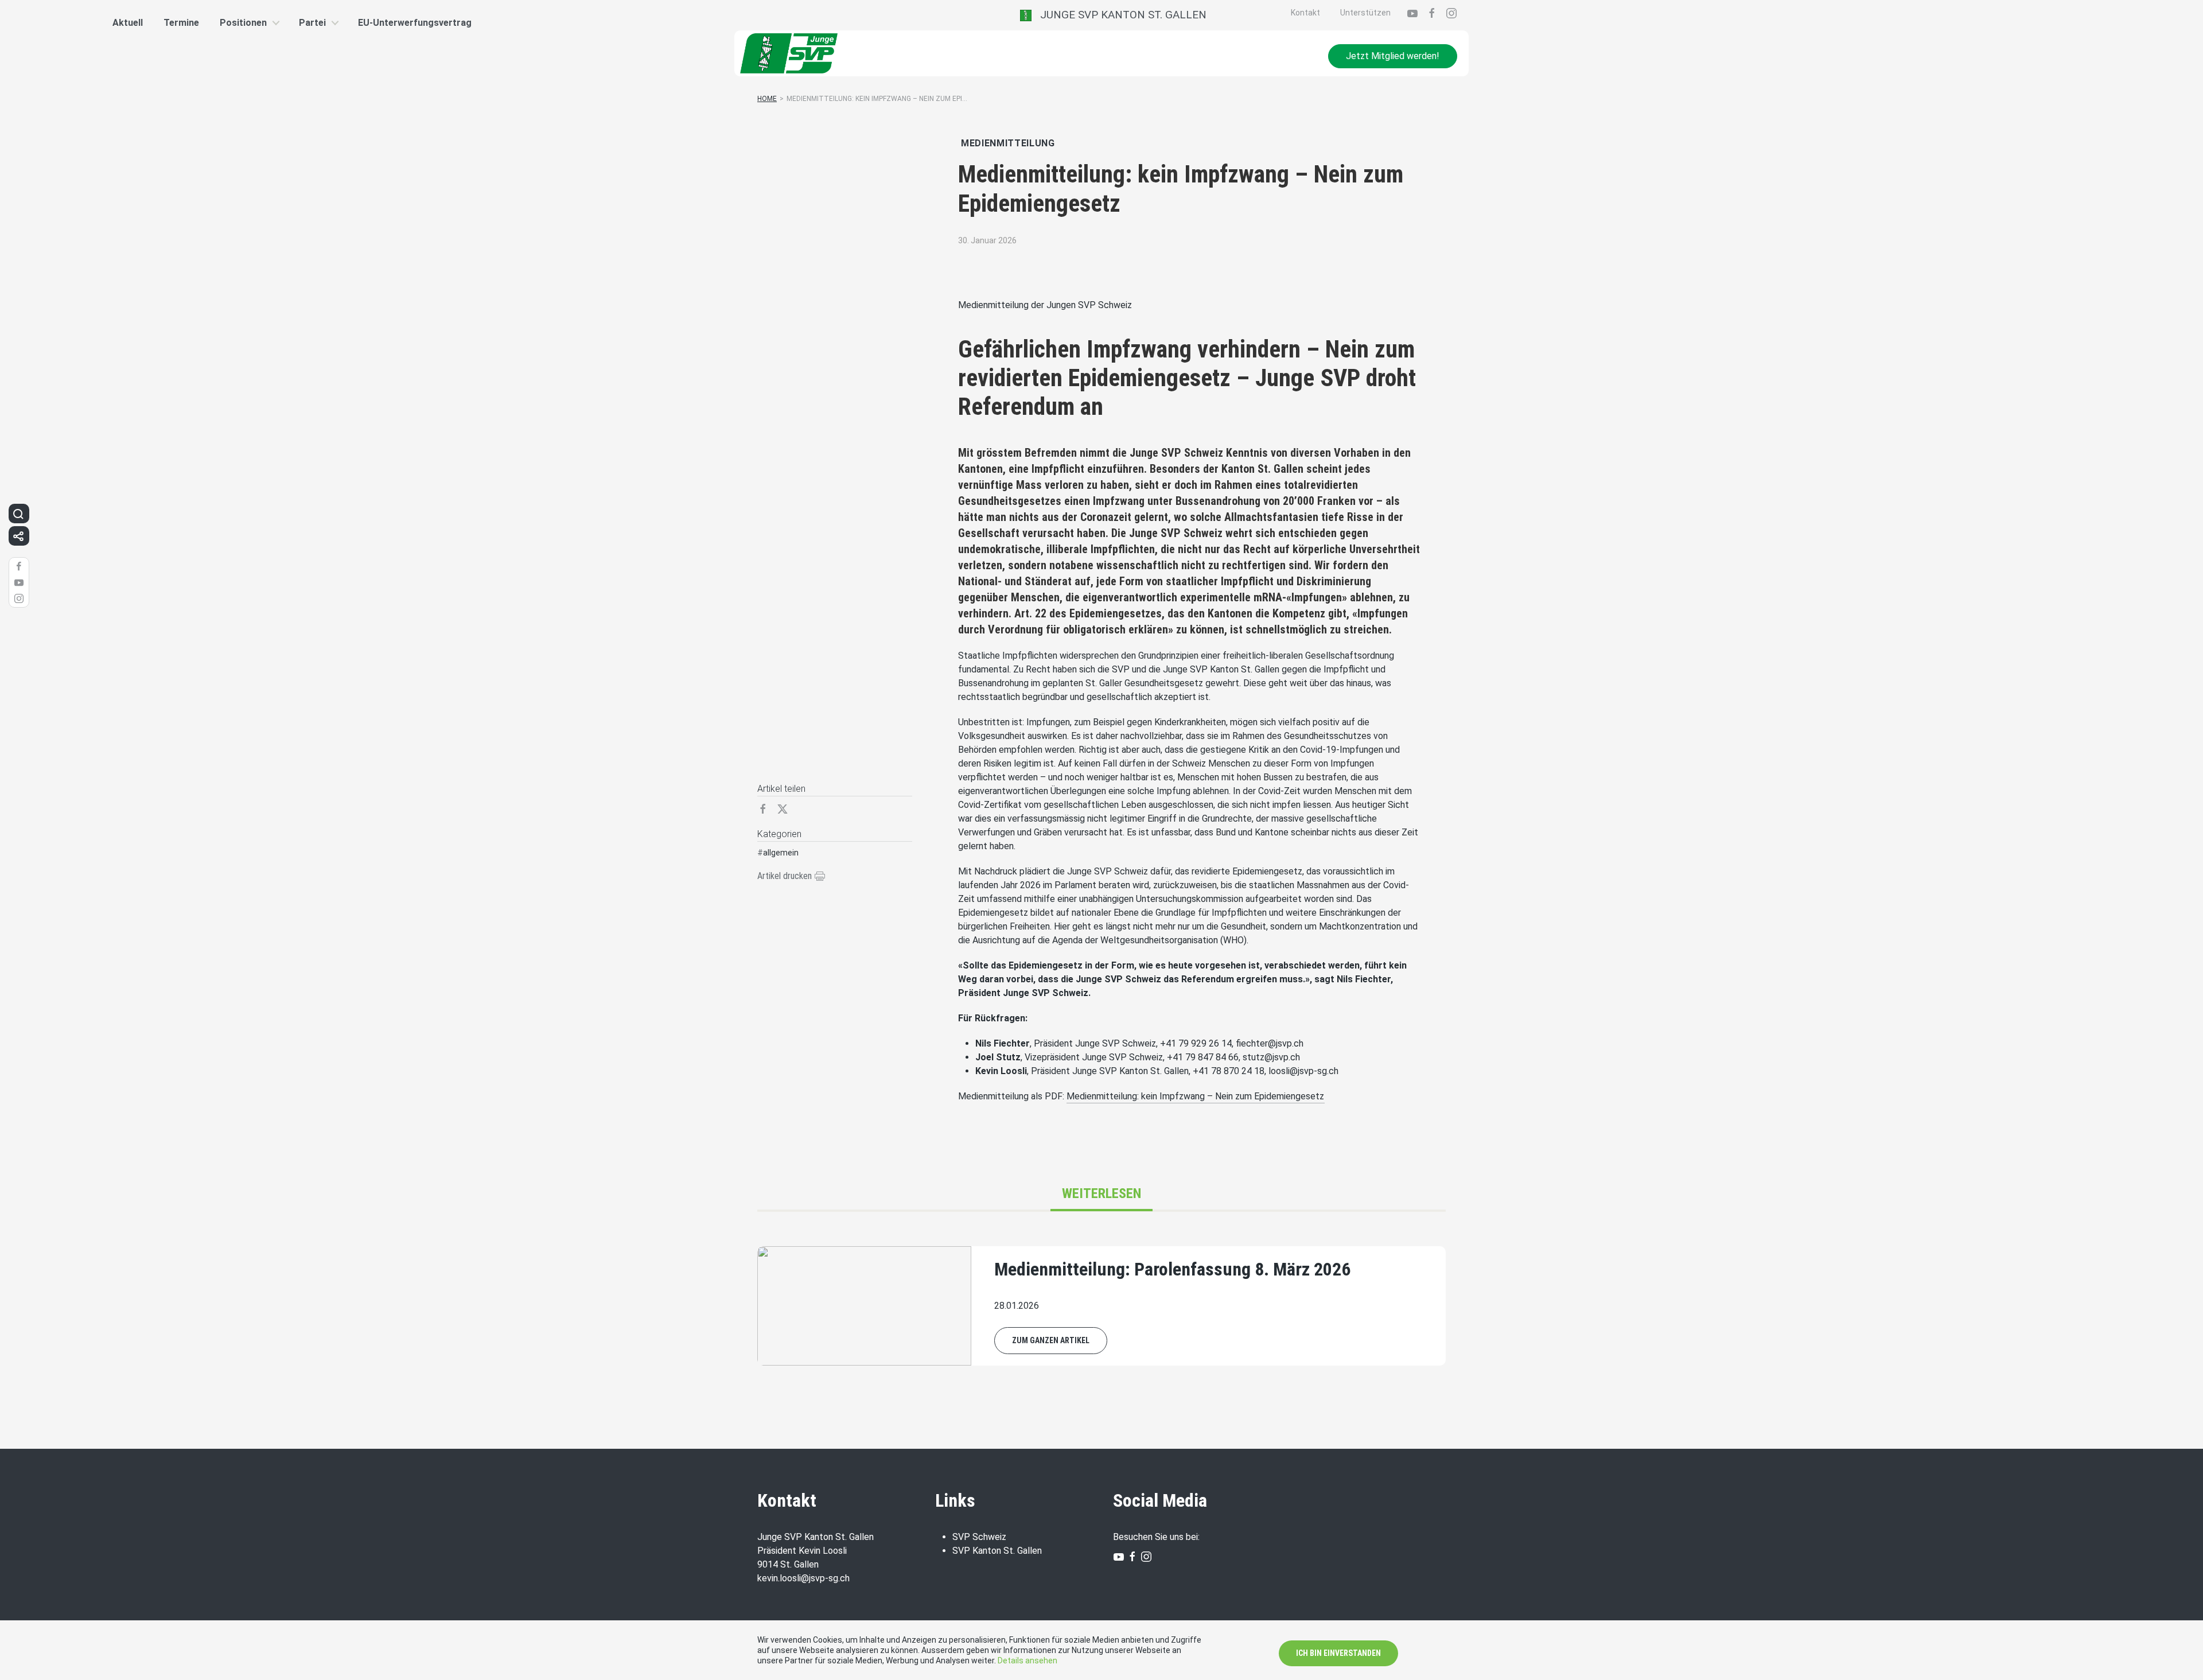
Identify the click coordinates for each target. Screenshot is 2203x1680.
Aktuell (128, 23)
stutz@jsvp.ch (1271, 1057)
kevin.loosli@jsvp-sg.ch (803, 1578)
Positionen (243, 23)
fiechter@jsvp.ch (1270, 1043)
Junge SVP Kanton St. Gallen (1119, 15)
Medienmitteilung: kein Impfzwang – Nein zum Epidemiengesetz (1195, 1096)
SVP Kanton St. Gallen (997, 1551)
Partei (312, 23)
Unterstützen (1365, 13)
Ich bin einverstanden (1338, 1653)
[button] (18, 514)
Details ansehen (1027, 1660)
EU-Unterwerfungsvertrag (415, 23)
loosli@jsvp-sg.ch (1303, 1071)
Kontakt (1305, 13)
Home (767, 99)
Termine (181, 23)
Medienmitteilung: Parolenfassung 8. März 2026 (1172, 1269)
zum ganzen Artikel (1051, 1340)
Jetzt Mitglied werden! (1393, 56)
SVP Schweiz (979, 1537)
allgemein (781, 853)
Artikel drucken (786, 876)
